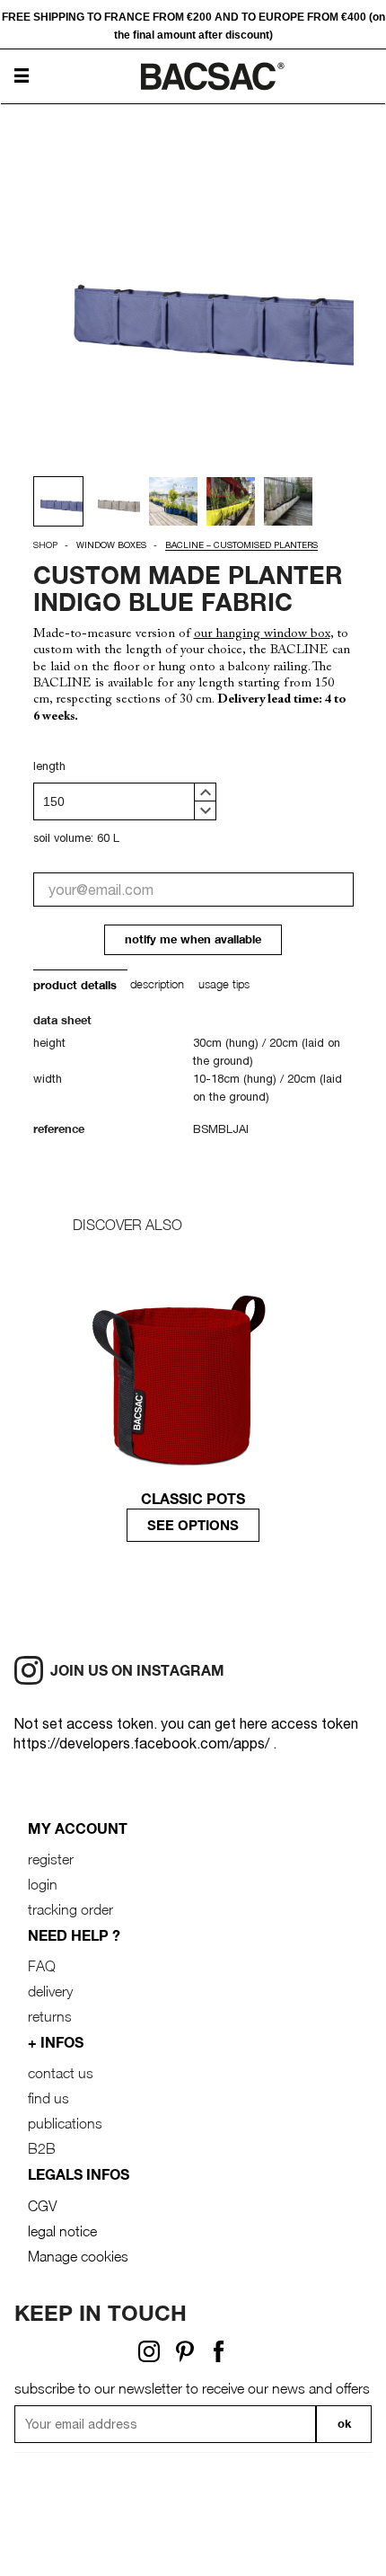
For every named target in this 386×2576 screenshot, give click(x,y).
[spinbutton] (125, 801)
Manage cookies (78, 2256)
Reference (59, 1129)
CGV (42, 2206)
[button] (205, 792)
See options (193, 1525)
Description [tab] (157, 984)
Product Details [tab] (75, 985)
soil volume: (63, 838)
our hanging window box (262, 634)
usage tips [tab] (224, 984)
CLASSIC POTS (193, 1498)
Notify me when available (193, 939)
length (49, 766)
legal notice (62, 2231)
